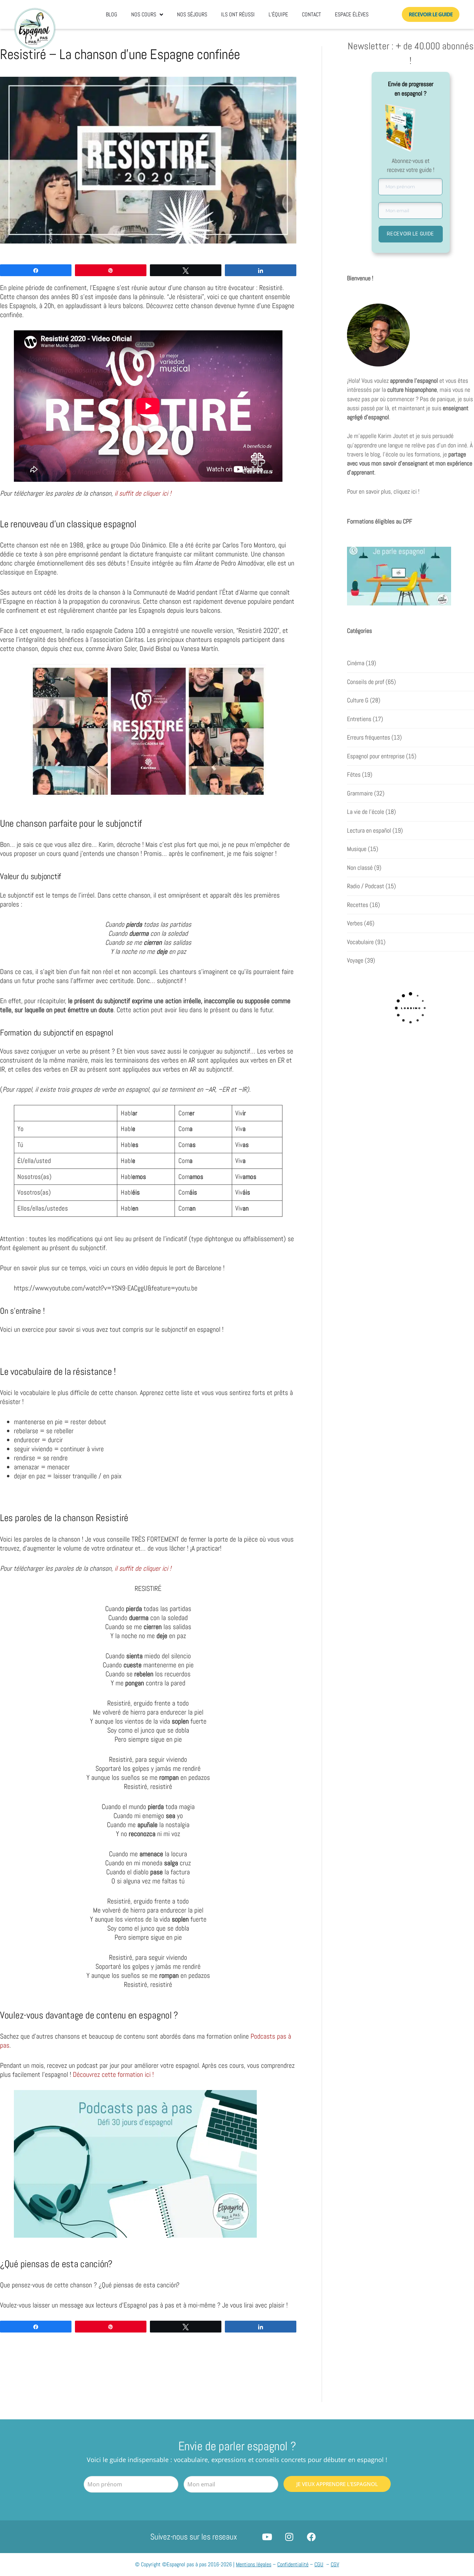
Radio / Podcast (366, 886)
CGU (319, 2564)
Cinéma (356, 663)
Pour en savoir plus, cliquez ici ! (383, 492)
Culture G (358, 700)
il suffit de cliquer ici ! (142, 493)
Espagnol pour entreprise (376, 756)
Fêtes (354, 775)
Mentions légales (254, 2564)
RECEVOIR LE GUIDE (410, 234)
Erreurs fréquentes (369, 737)
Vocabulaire (360, 942)
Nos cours (144, 14)
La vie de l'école (366, 812)
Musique (357, 849)
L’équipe (278, 14)
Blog (112, 14)
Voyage (355, 960)
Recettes (358, 905)
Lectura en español (369, 831)
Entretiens (359, 719)
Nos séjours (192, 14)
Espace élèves (352, 14)
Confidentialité (293, 2564)
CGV (335, 2564)
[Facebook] (311, 2537)
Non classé (360, 868)
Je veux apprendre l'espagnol (337, 2484)
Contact (311, 14)
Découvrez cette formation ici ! (114, 2074)
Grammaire (360, 793)
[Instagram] (289, 2537)
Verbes (355, 923)
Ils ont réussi (238, 14)
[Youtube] (267, 2537)
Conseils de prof (366, 682)
